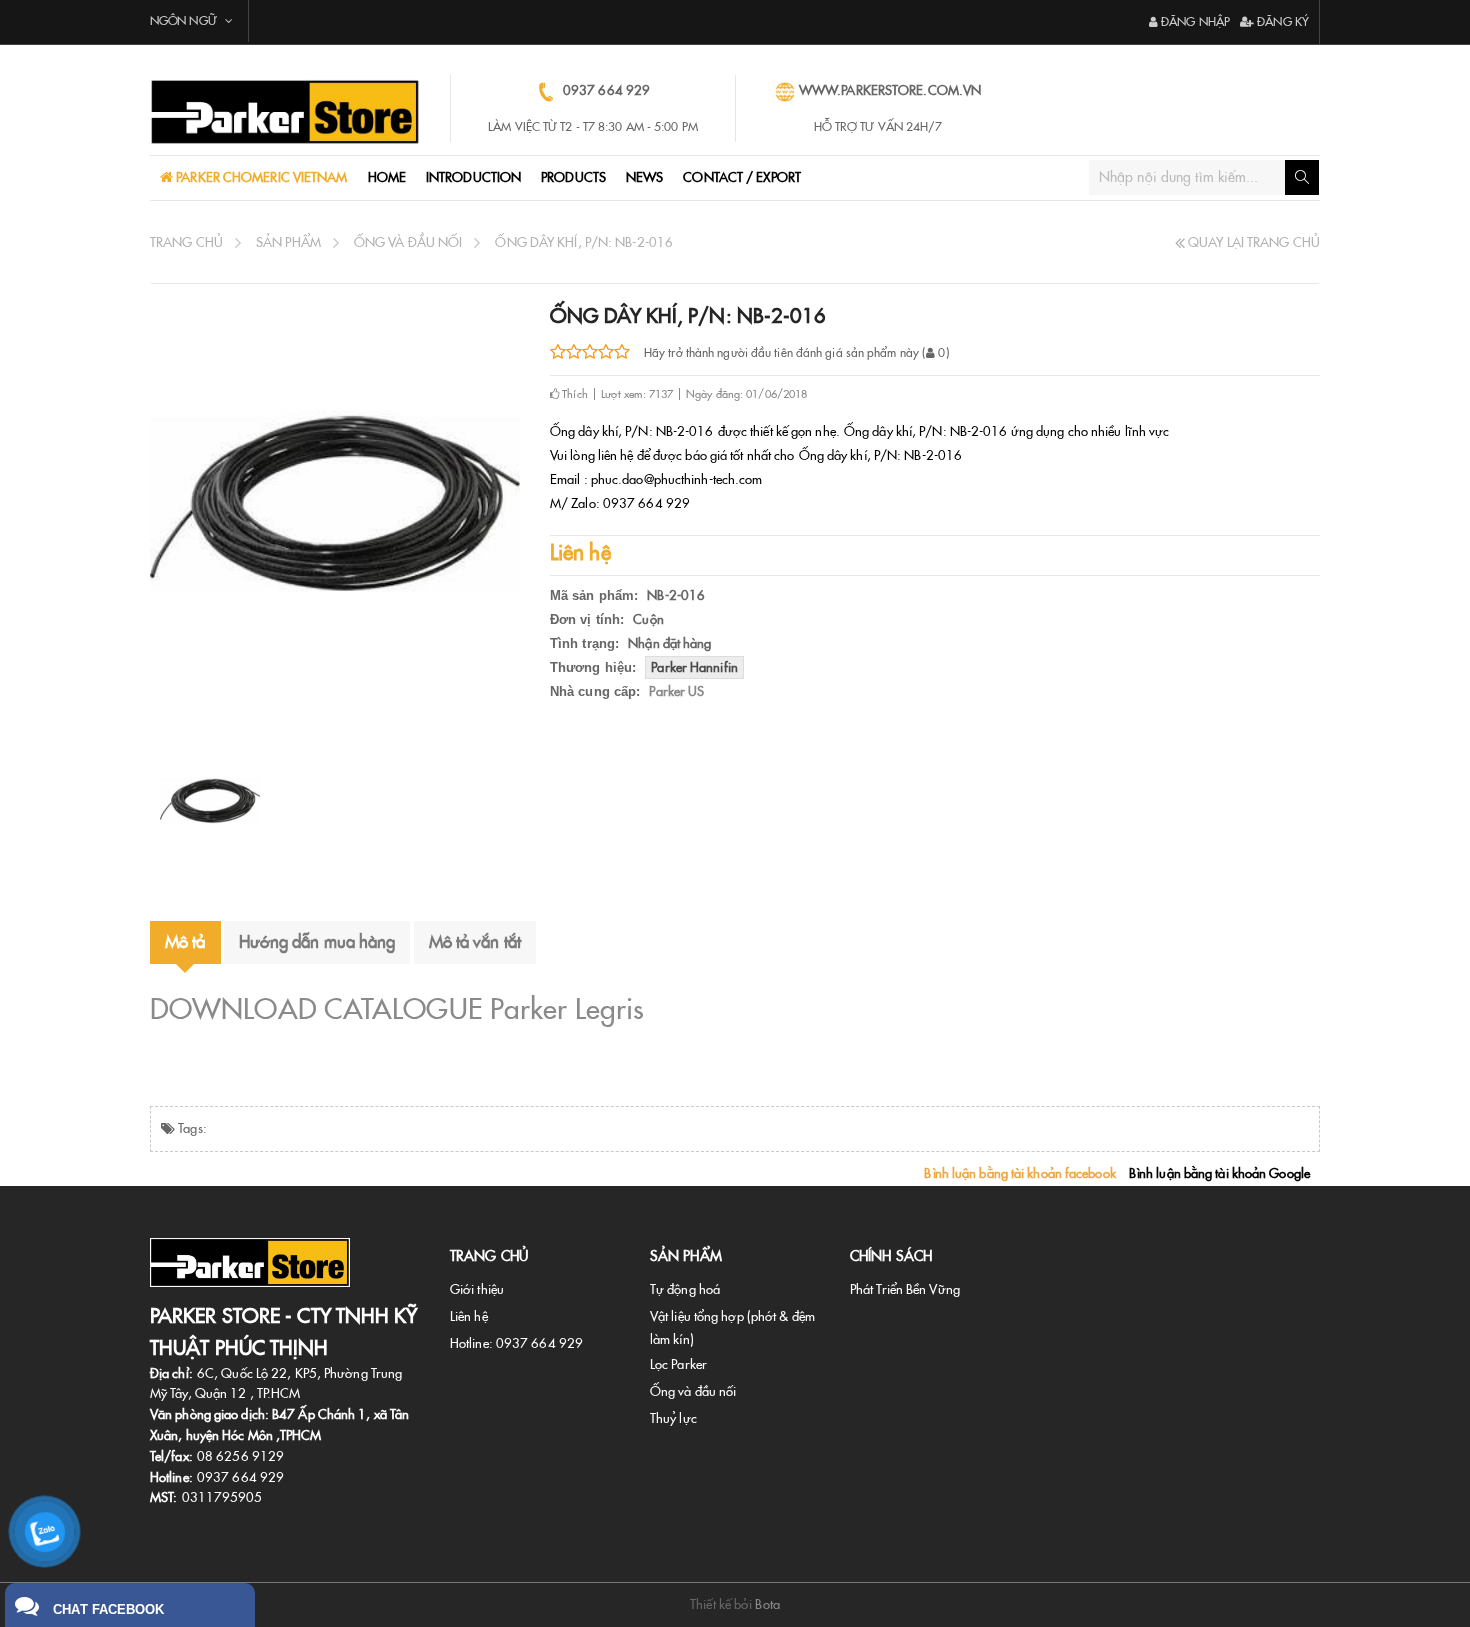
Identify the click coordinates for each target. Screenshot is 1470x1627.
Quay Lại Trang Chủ (1252, 242)
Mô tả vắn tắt (475, 942)
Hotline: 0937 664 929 (516, 1343)
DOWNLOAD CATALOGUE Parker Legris (397, 1009)
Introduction (473, 177)
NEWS (644, 177)
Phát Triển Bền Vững (905, 1289)
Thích (573, 394)
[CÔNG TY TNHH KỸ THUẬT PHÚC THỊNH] (285, 112)
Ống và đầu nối (408, 242)
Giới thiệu (477, 1289)
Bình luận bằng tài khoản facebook (1019, 1173)
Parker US (676, 691)
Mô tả (185, 942)
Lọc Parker (678, 1364)
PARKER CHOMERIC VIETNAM (260, 177)
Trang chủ (186, 242)
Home (387, 177)
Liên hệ (469, 1316)
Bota (767, 1604)
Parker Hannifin (694, 667)
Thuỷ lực (673, 1418)
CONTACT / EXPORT (742, 177)
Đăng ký (1281, 22)
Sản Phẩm (288, 242)
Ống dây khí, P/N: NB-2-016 (584, 242)
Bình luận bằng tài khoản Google (1219, 1173)
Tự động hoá (685, 1289)
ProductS (573, 177)
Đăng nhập (1194, 22)
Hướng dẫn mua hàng (317, 942)
